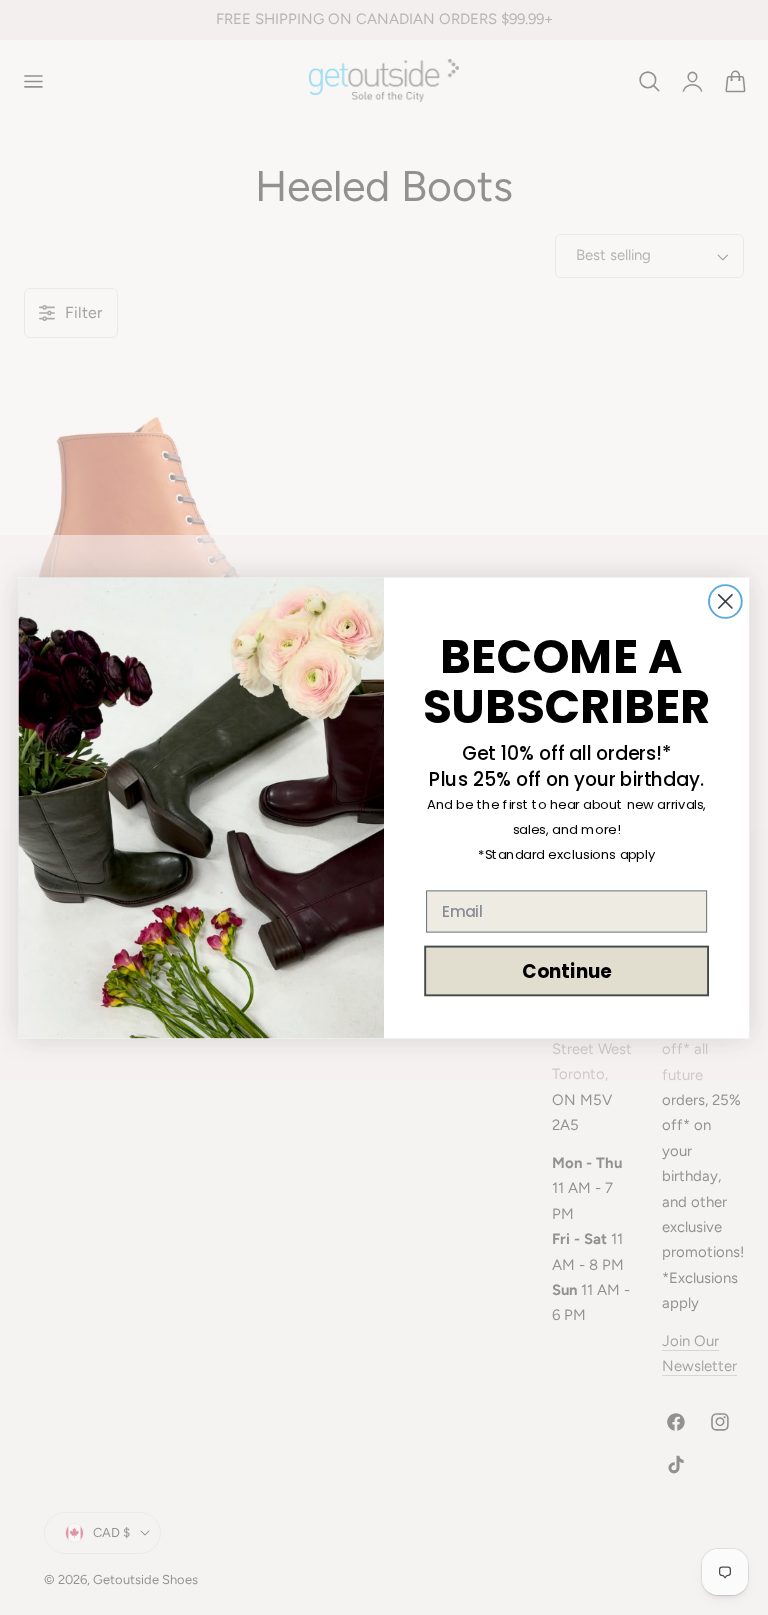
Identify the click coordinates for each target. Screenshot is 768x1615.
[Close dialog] (725, 601)
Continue (566, 970)
